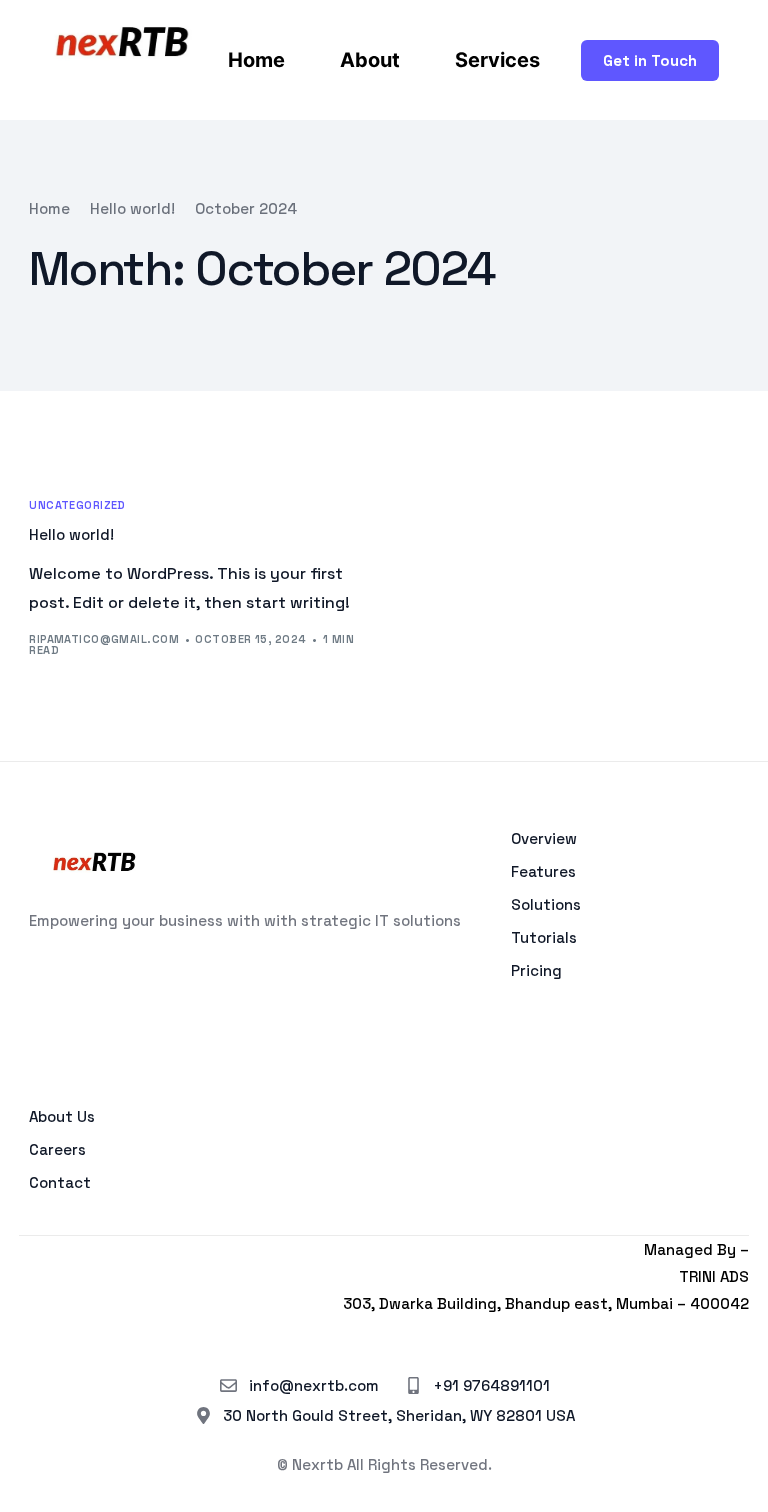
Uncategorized (77, 505)
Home (256, 60)
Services (497, 60)
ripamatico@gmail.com (104, 639)
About (370, 60)
